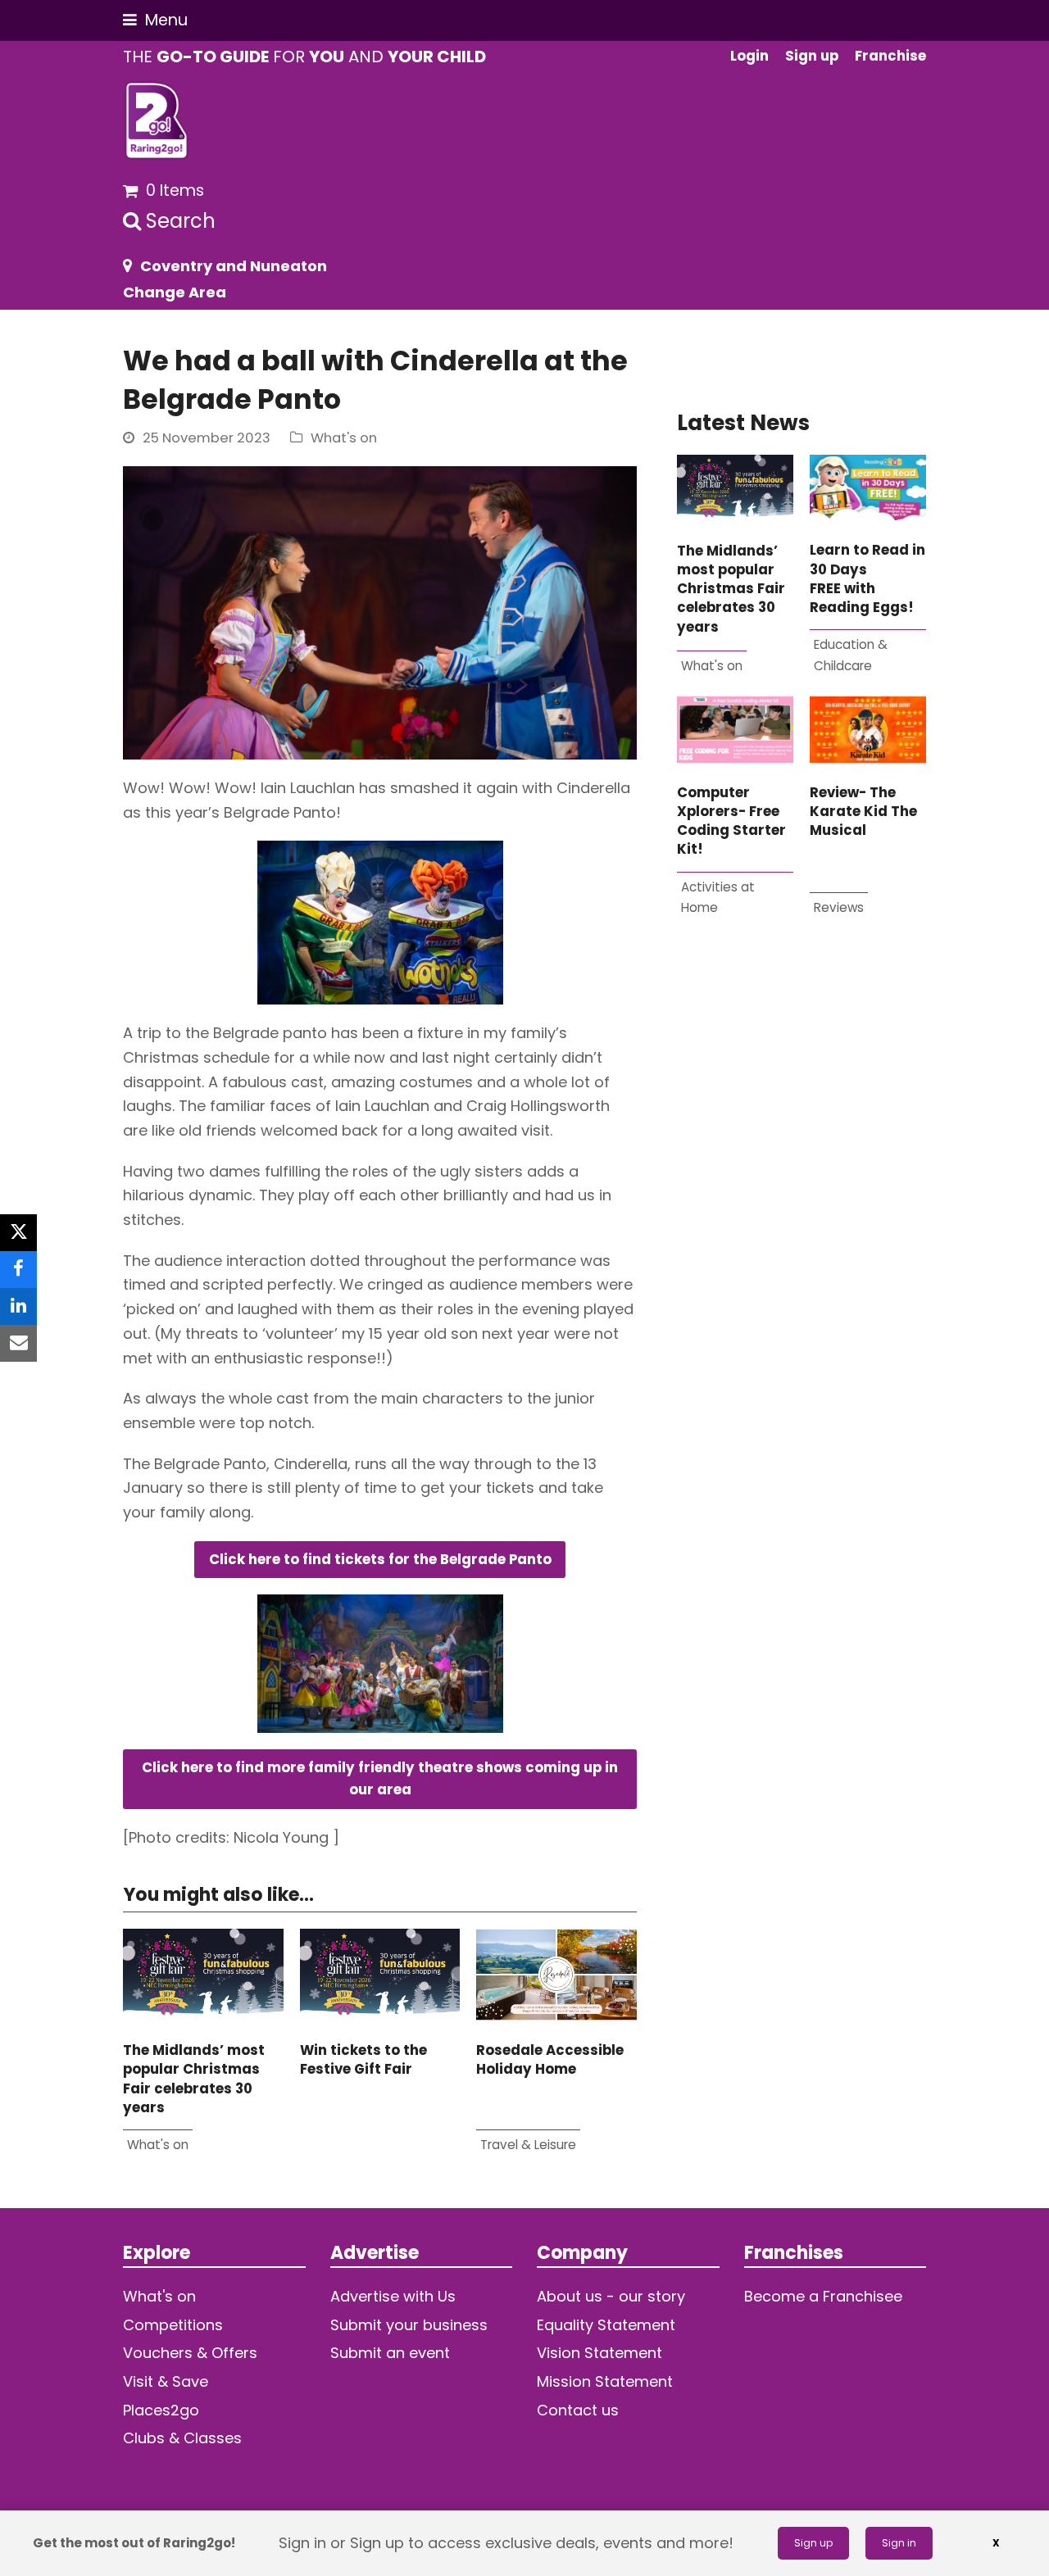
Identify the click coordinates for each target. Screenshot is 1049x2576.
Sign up (813, 2543)
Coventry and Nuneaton (234, 266)
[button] (155, 20)
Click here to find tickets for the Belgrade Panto (380, 1560)
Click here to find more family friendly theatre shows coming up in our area (380, 1779)
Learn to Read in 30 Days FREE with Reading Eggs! (867, 579)
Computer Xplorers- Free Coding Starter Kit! (731, 821)
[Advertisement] (802, 1139)
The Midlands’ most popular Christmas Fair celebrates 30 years (194, 2079)
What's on (344, 438)
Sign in (899, 2543)
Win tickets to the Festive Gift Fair (363, 2060)
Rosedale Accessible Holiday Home (550, 2060)
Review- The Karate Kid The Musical (863, 812)
